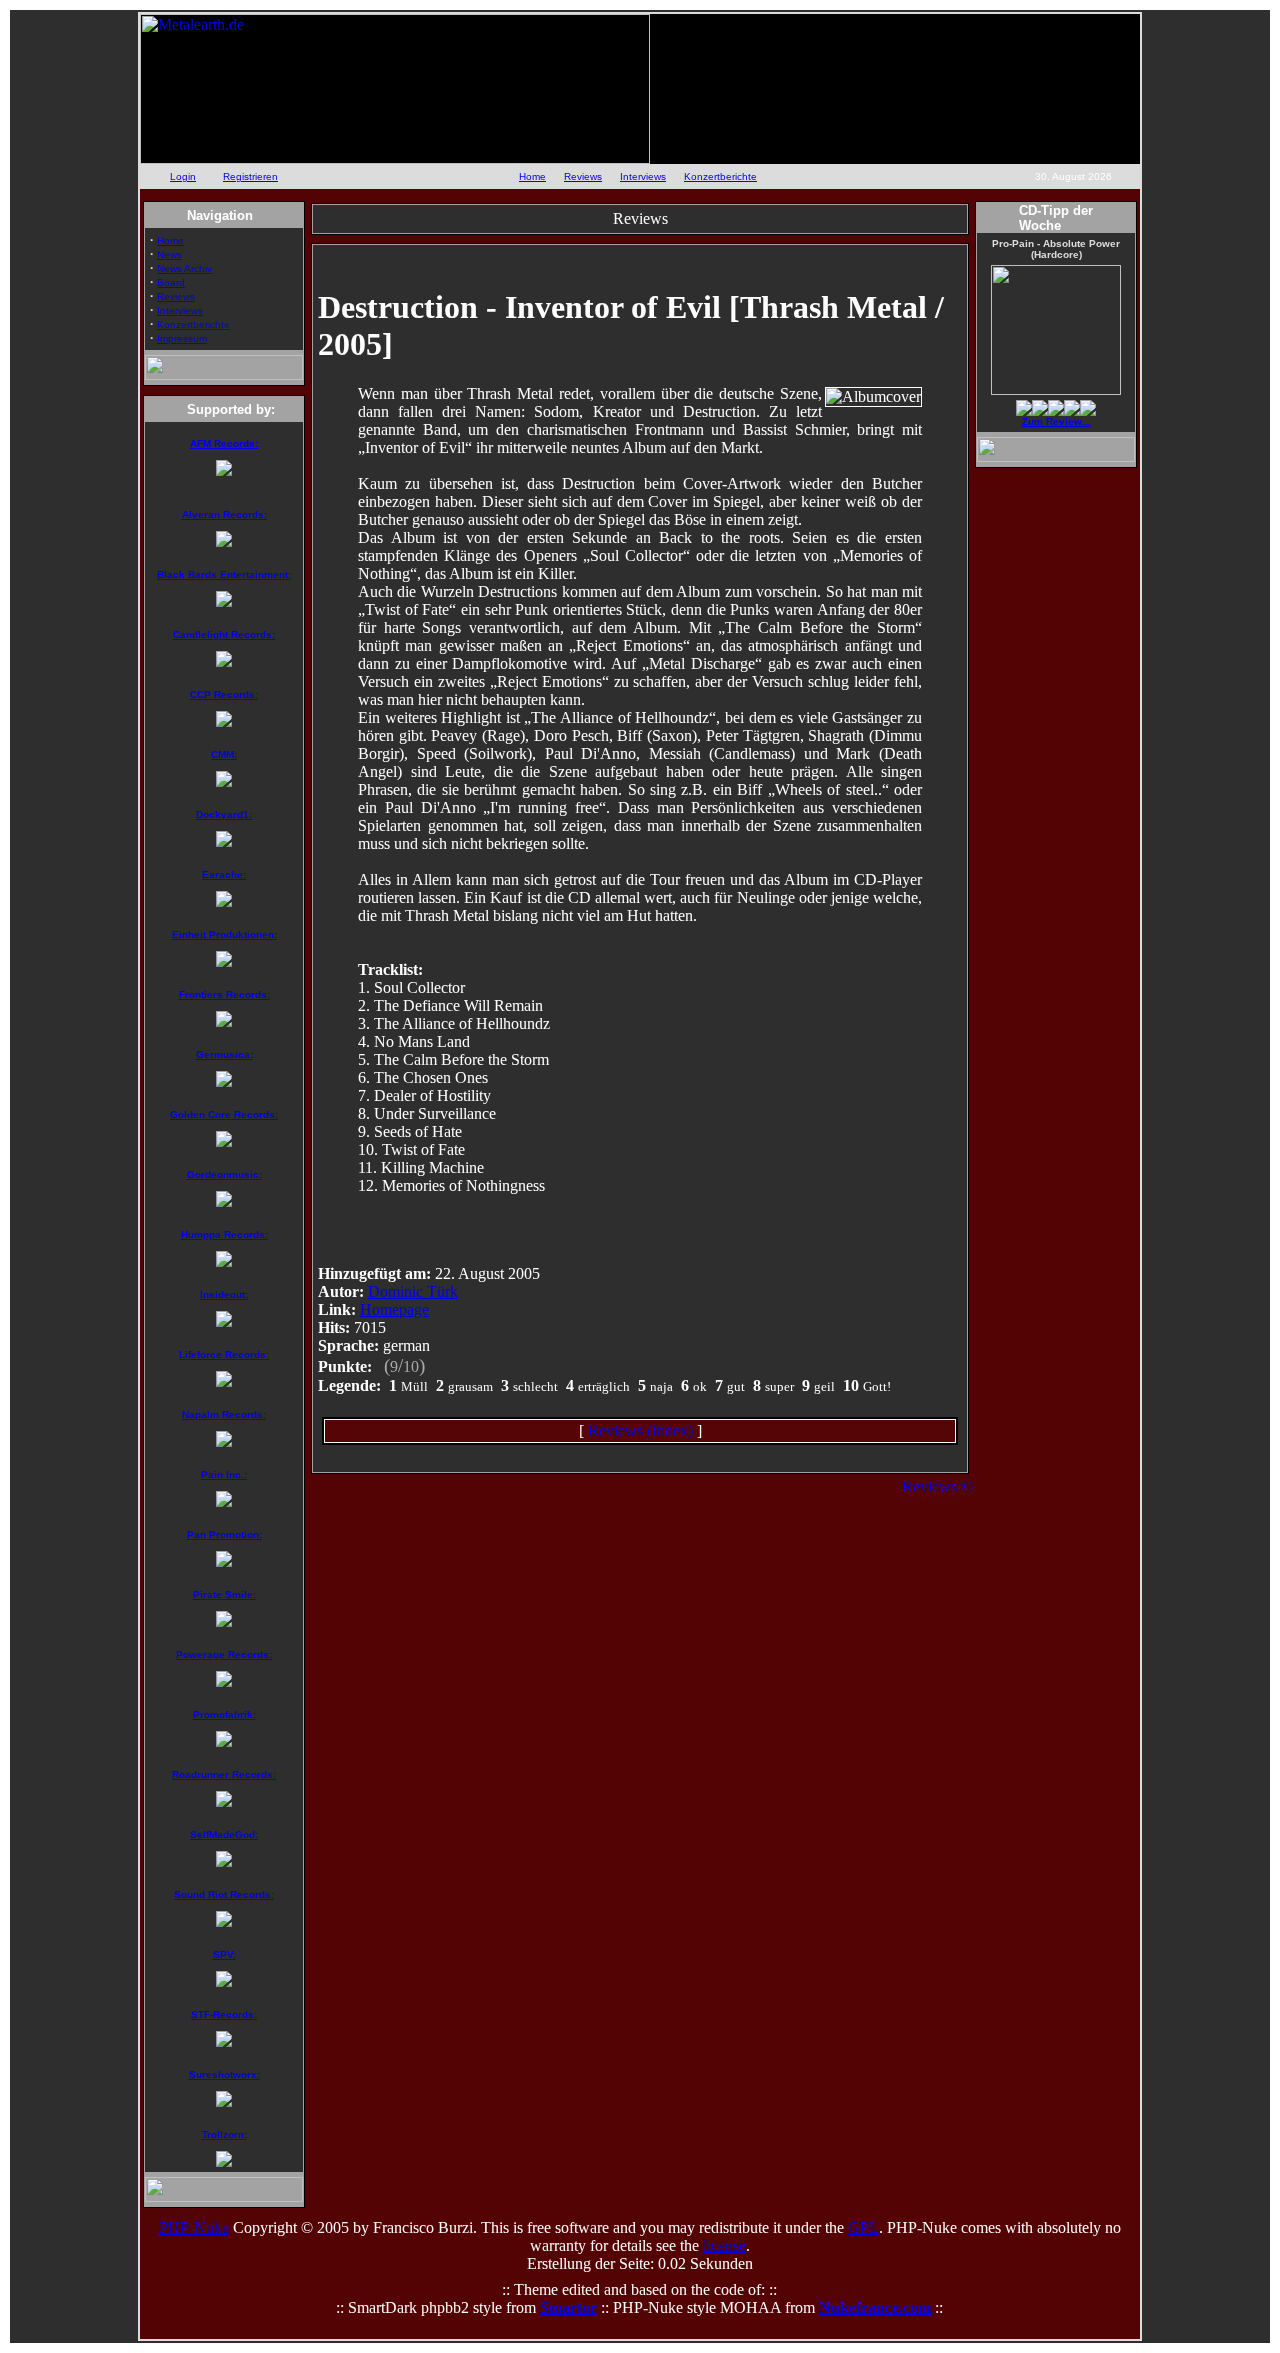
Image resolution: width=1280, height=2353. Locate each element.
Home (532, 176)
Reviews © (937, 1486)
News (169, 254)
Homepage (394, 1309)
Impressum (182, 338)
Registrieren (250, 176)
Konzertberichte (720, 176)
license (724, 2245)
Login (183, 176)
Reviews (583, 176)
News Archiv (184, 268)
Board (171, 282)
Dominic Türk (413, 1291)
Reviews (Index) (640, 1430)
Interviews (643, 176)
